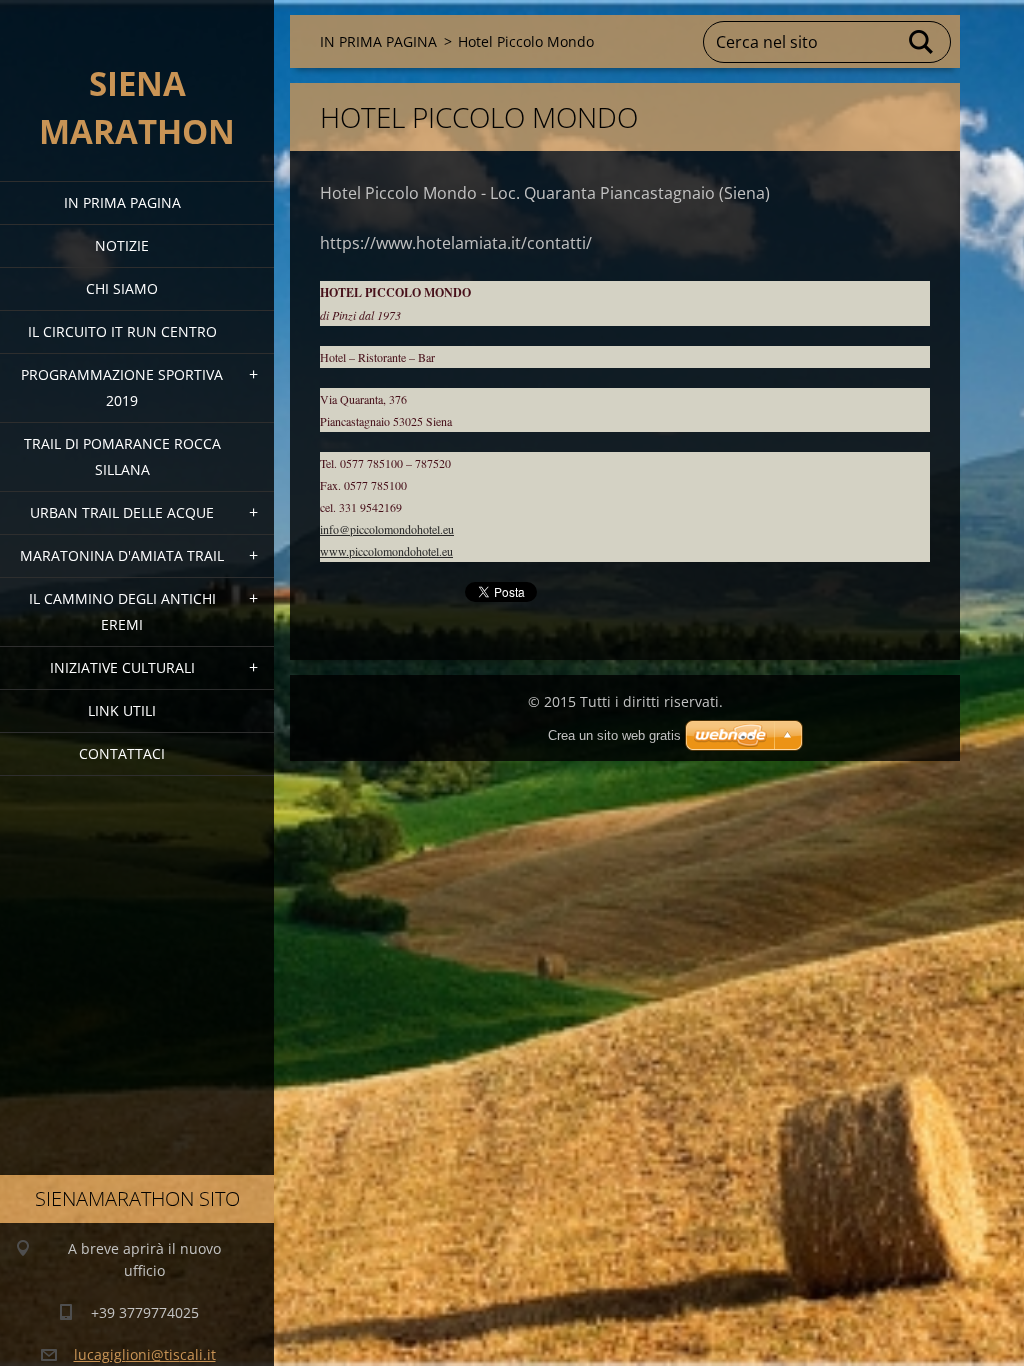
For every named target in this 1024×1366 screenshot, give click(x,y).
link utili (122, 710)
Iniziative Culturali (122, 667)
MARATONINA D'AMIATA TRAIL (122, 555)
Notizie (122, 245)
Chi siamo (122, 288)
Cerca (922, 42)
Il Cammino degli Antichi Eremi (122, 611)
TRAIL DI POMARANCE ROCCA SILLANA (122, 456)
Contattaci (122, 753)
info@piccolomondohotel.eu (387, 529)
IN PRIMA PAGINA (122, 202)
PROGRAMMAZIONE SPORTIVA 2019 (122, 387)
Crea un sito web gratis (614, 735)
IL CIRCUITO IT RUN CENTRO (122, 331)
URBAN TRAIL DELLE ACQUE (122, 512)
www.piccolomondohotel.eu (386, 551)
